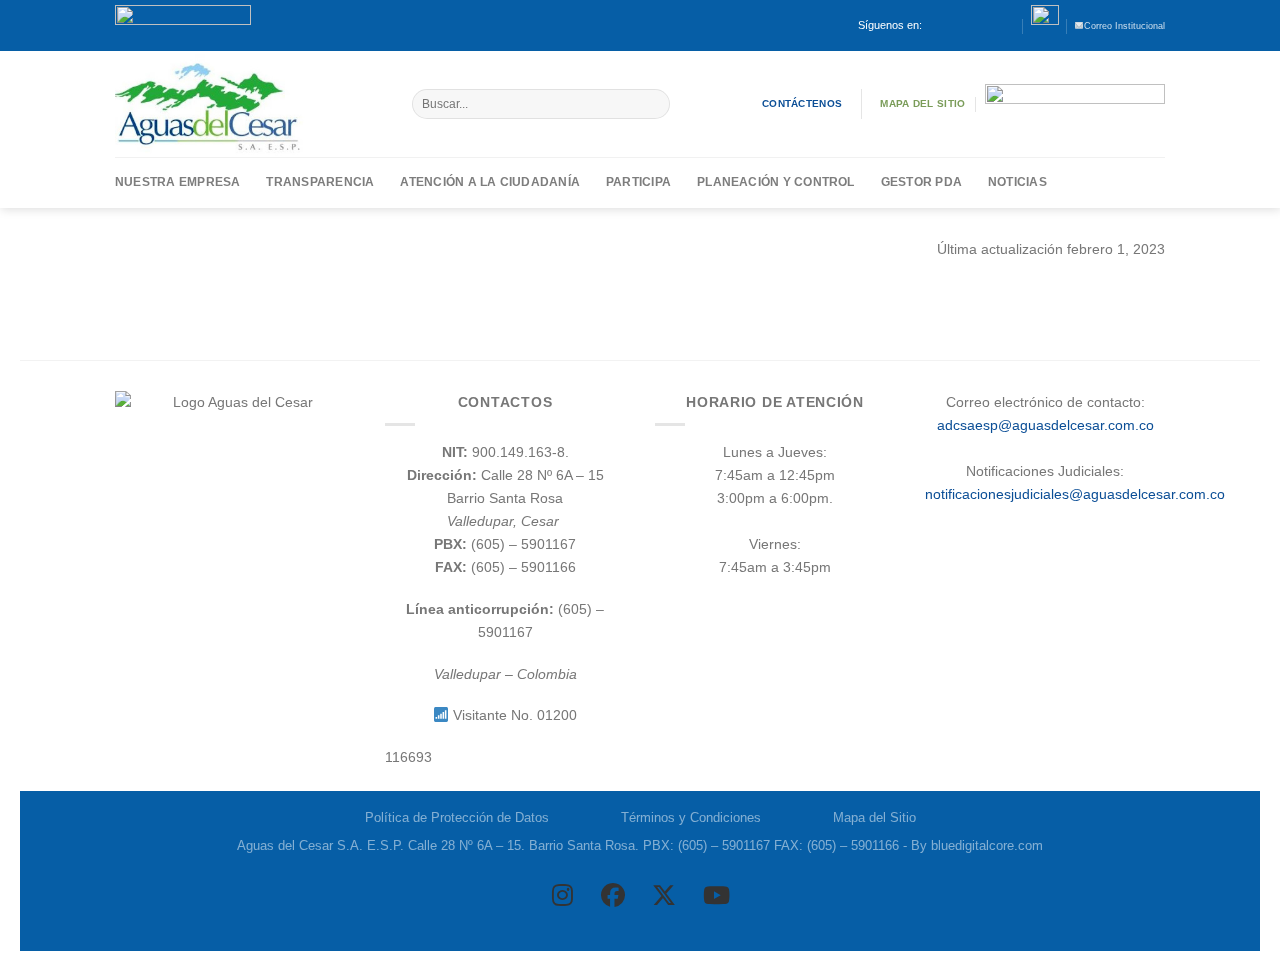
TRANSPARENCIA (320, 182)
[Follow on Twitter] (972, 25)
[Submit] (654, 104)
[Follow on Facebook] (938, 25)
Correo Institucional (1124, 26)
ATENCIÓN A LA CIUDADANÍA (490, 182)
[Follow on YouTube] (1007, 25)
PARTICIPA (638, 182)
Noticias (1017, 182)
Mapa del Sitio (874, 817)
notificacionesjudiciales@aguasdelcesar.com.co (1075, 494)
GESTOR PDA (921, 182)
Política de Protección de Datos (457, 817)
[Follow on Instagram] (955, 25)
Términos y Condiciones (691, 817)
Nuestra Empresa (177, 182)
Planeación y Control (776, 182)
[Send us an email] (990, 25)
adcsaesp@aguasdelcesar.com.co (1045, 425)
